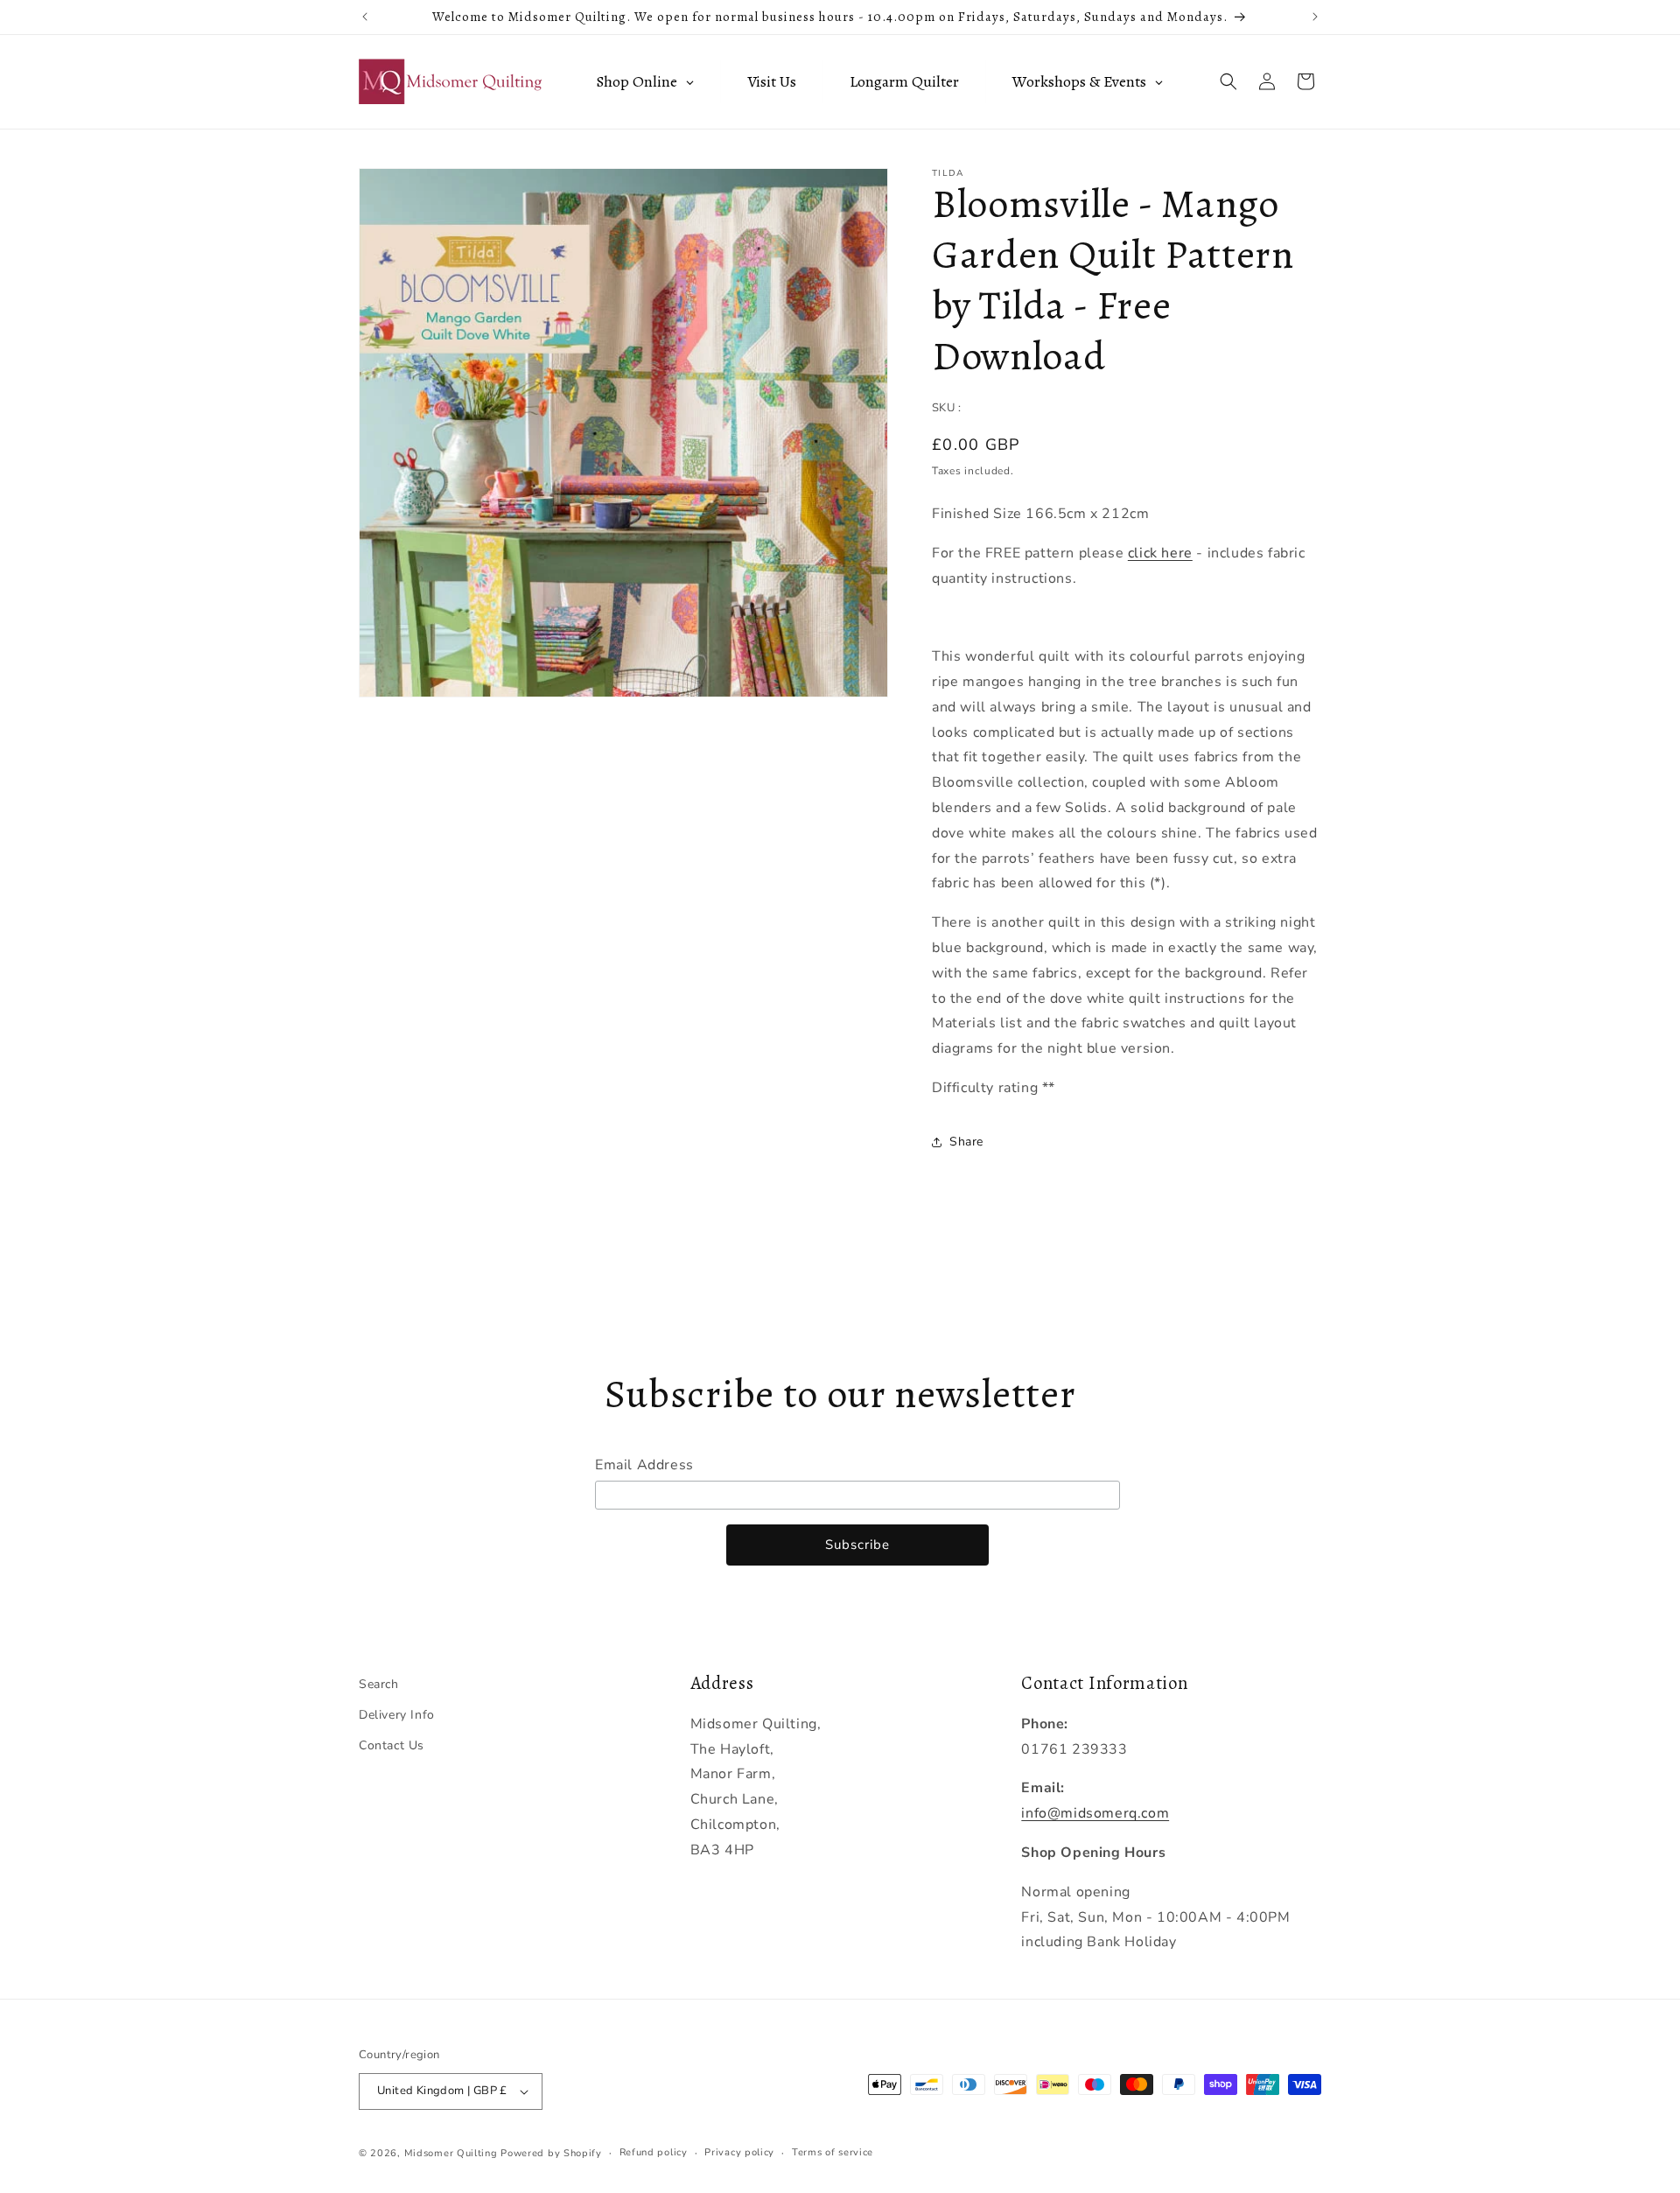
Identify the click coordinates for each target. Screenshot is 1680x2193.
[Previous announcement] (365, 17)
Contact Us (392, 1745)
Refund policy (654, 2152)
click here (1160, 553)
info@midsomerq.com (1095, 1813)
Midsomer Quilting (451, 2153)
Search (379, 1684)
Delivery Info (397, 1715)
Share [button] (966, 1142)
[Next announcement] (1315, 17)
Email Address (644, 1465)
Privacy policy (739, 2152)
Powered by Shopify (551, 2153)
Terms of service (833, 2152)
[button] (1228, 81)
